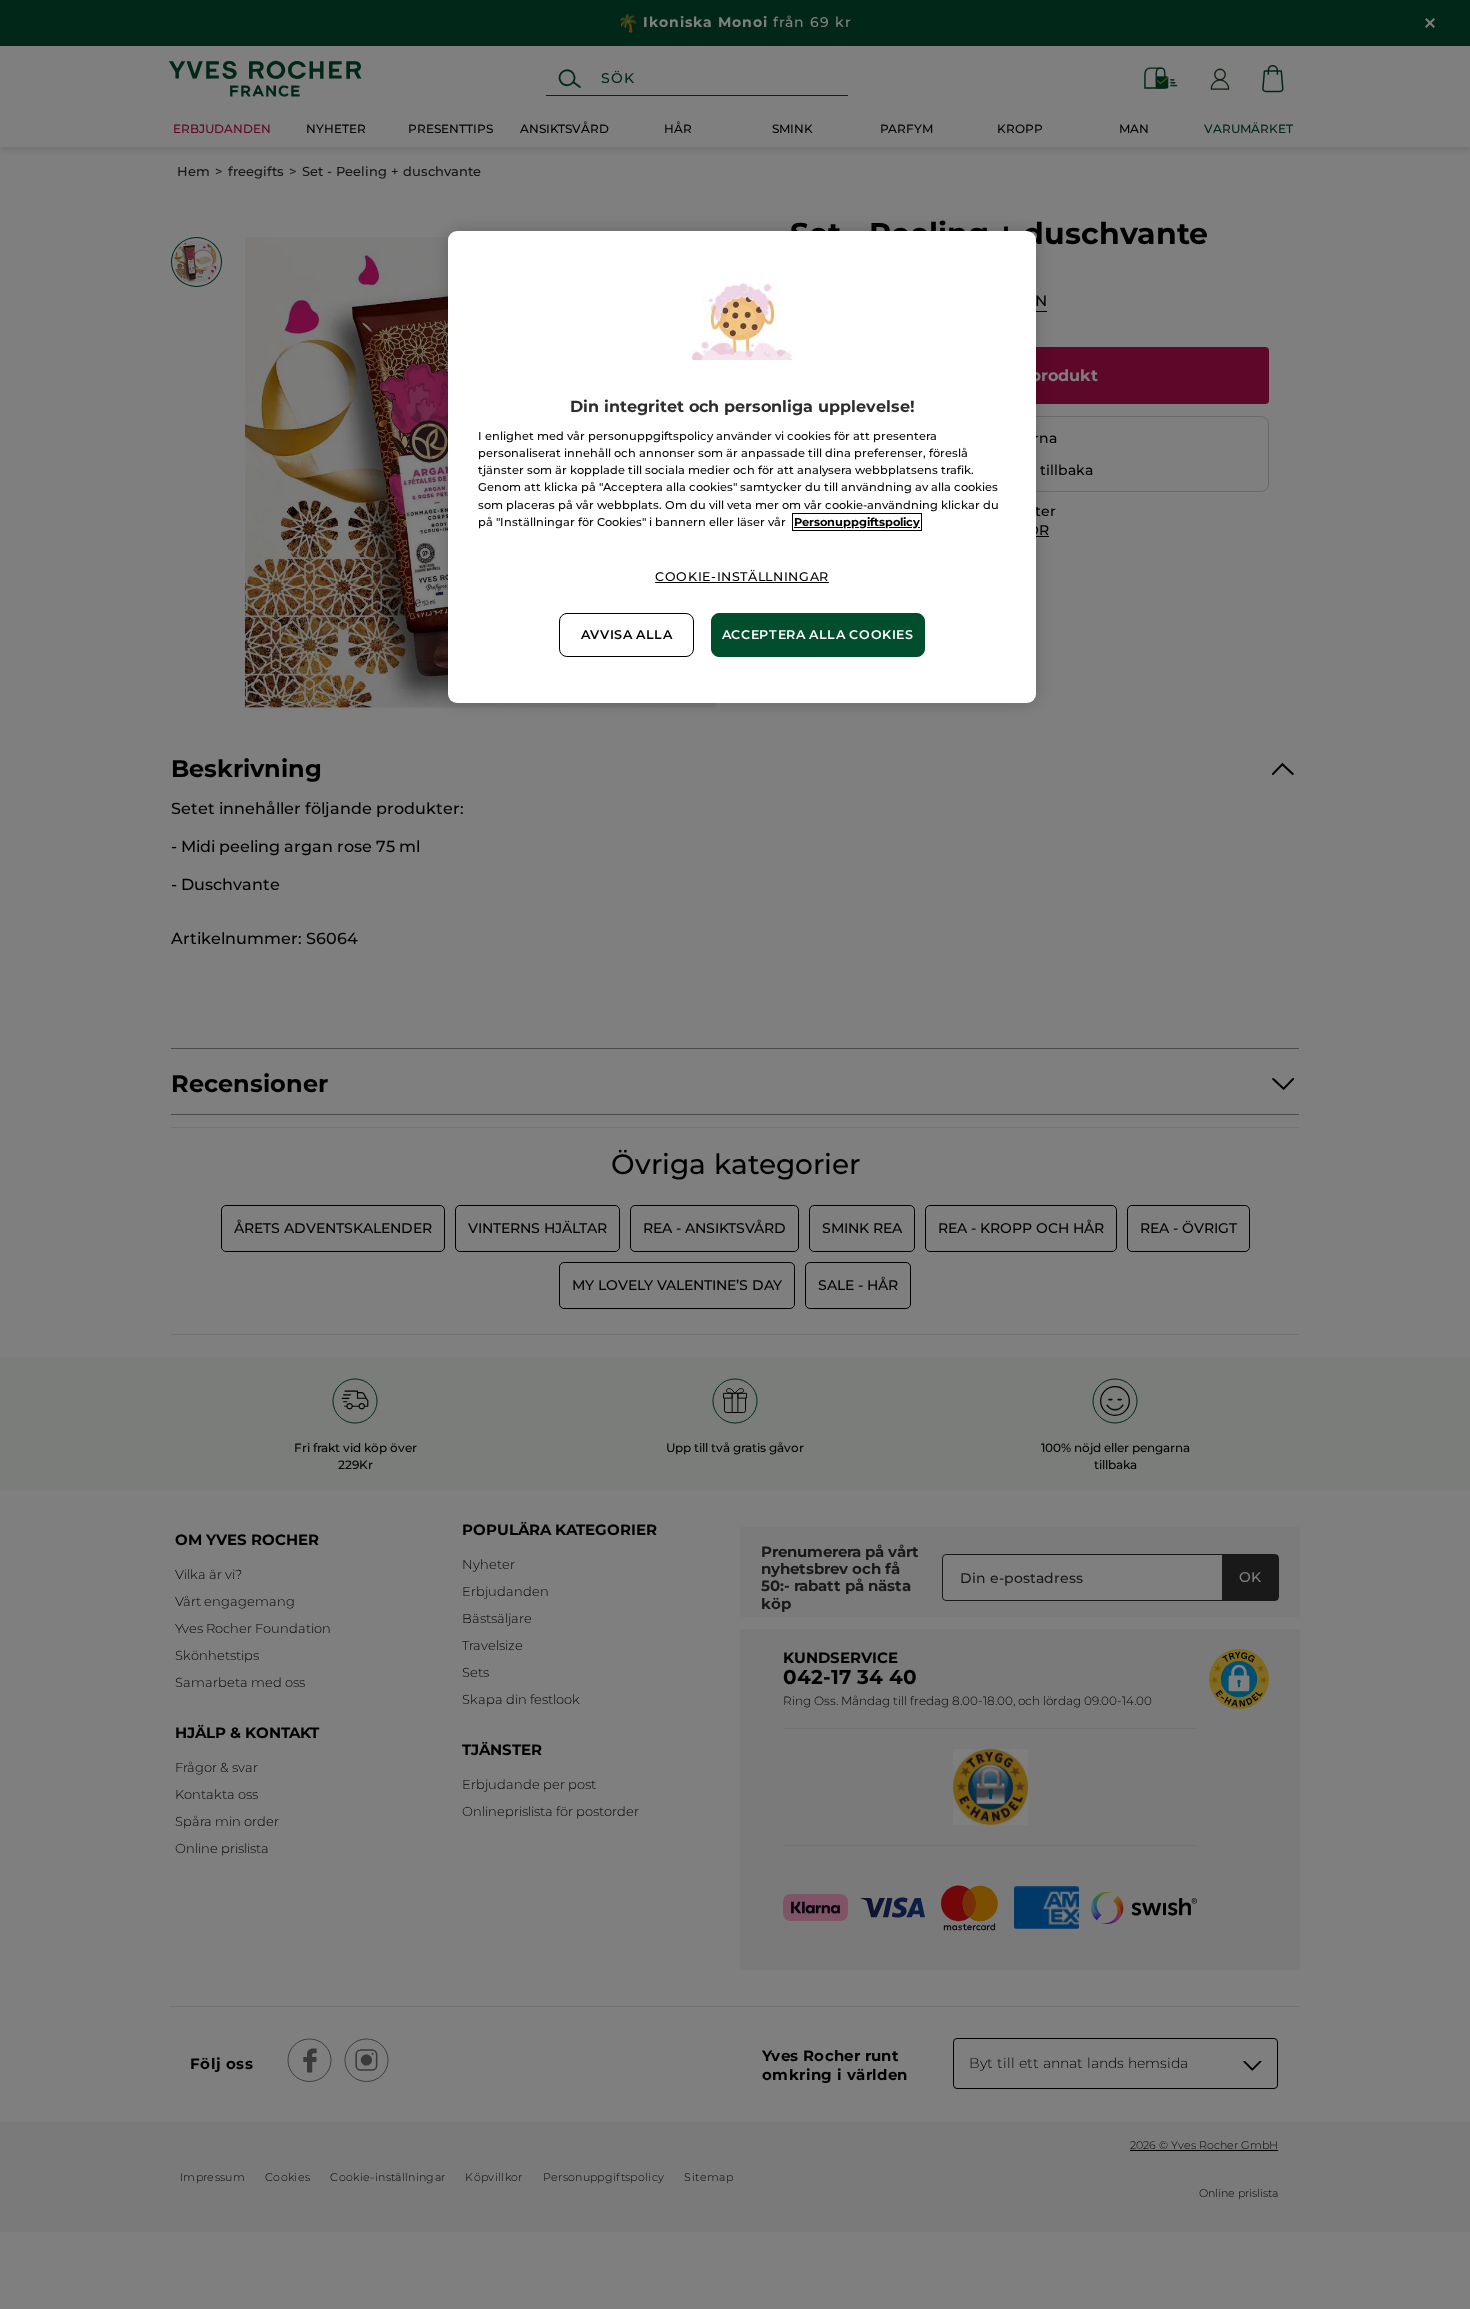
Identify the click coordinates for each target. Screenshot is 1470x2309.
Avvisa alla (627, 634)
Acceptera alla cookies (818, 634)
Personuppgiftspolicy (857, 522)
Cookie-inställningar (742, 576)
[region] (742, 467)
